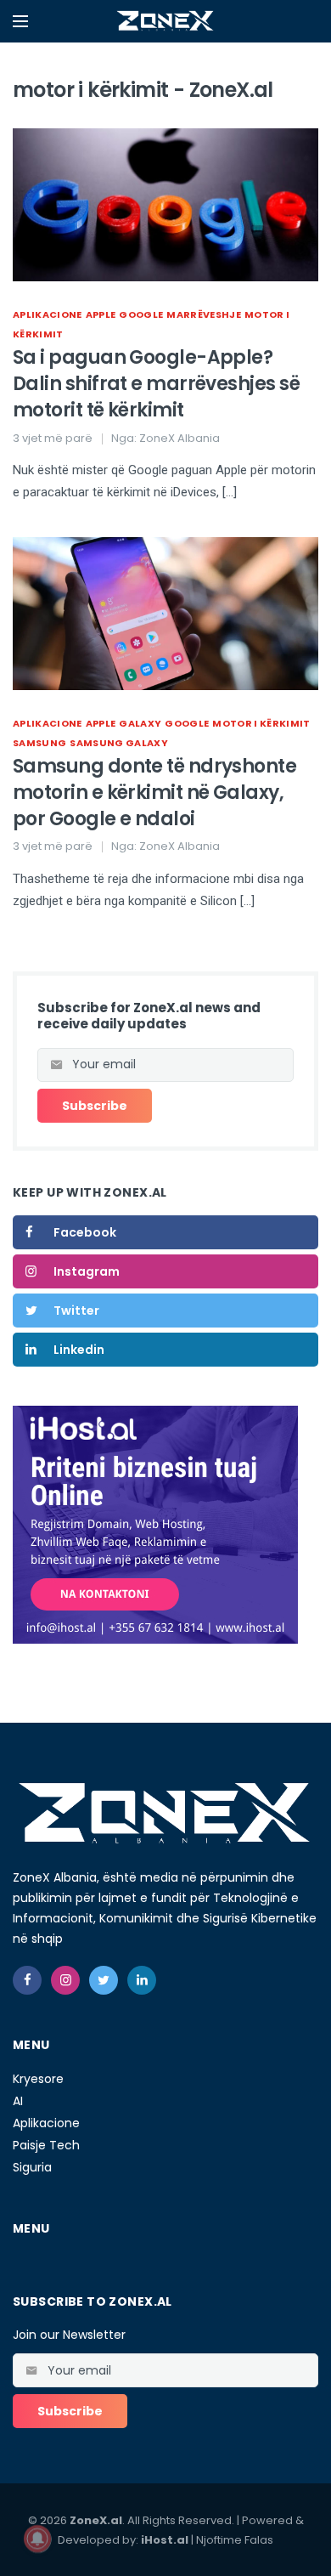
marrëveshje (204, 314)
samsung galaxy (119, 743)
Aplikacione (48, 314)
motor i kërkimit (261, 723)
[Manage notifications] (37, 2539)
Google (141, 314)
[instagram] (65, 1980)
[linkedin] (142, 1980)
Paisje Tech (46, 2145)
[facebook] (27, 1980)
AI (18, 2101)
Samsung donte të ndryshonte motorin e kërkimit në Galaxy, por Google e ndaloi (154, 793)
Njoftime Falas (235, 2540)
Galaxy (140, 723)
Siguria (32, 2167)
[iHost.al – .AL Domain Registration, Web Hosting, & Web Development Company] (155, 1524)
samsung (39, 743)
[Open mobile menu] (20, 21)
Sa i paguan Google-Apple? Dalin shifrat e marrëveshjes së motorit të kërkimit (156, 384)
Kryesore (38, 2079)
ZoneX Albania (180, 438)
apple (101, 314)
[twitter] (104, 1980)
